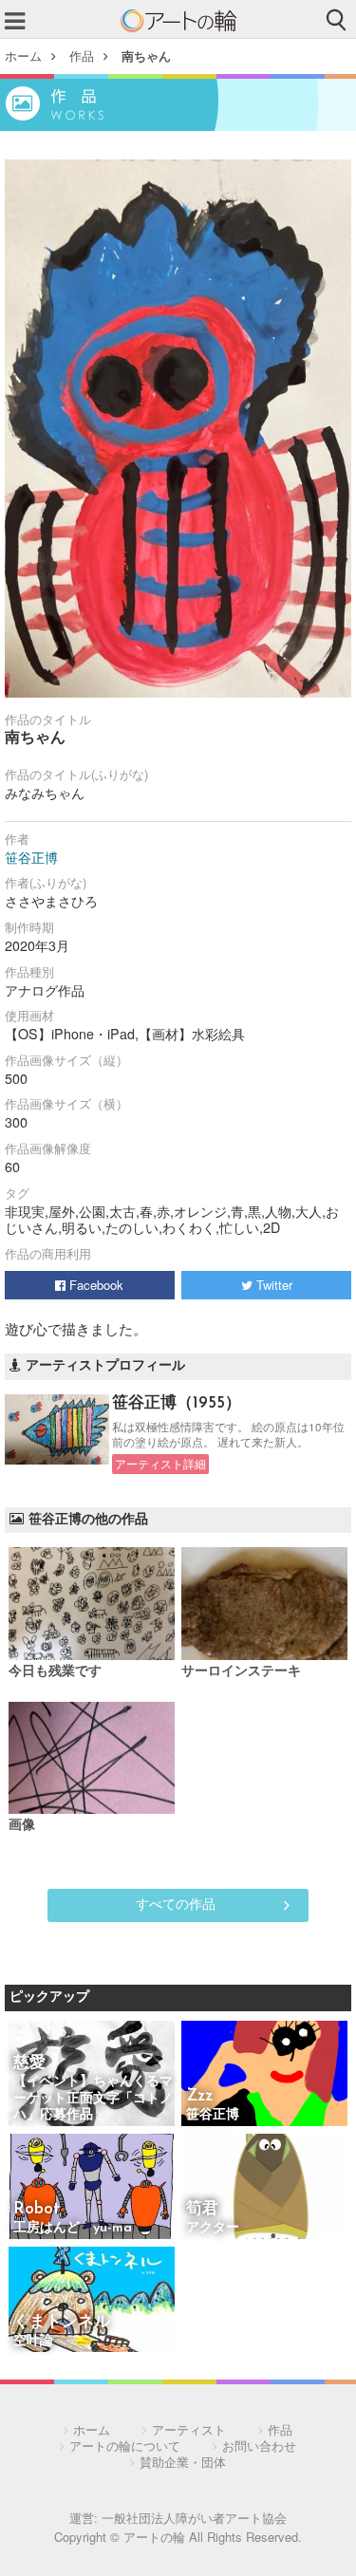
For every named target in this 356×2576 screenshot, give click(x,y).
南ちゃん (146, 56)
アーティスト (189, 2429)
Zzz (199, 2096)
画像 (22, 1826)
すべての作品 (176, 1903)
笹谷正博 (31, 857)
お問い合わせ (259, 2445)
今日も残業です (55, 1672)
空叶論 (33, 2341)
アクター (213, 2228)
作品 (82, 56)
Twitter (272, 1285)
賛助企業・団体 (183, 2462)
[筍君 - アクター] (264, 2188)
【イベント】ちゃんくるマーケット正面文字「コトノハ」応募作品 (93, 2099)
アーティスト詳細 (160, 1464)
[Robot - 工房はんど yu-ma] (92, 2188)
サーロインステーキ (241, 1672)
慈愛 (29, 2063)
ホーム (23, 56)
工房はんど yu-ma (73, 2228)
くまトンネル (62, 2322)
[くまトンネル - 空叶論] (92, 2301)
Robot (37, 2209)
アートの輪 (178, 21)
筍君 (202, 2209)
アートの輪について (125, 2445)
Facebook (94, 1285)
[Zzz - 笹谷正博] (264, 2075)
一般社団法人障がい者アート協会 (194, 2518)
